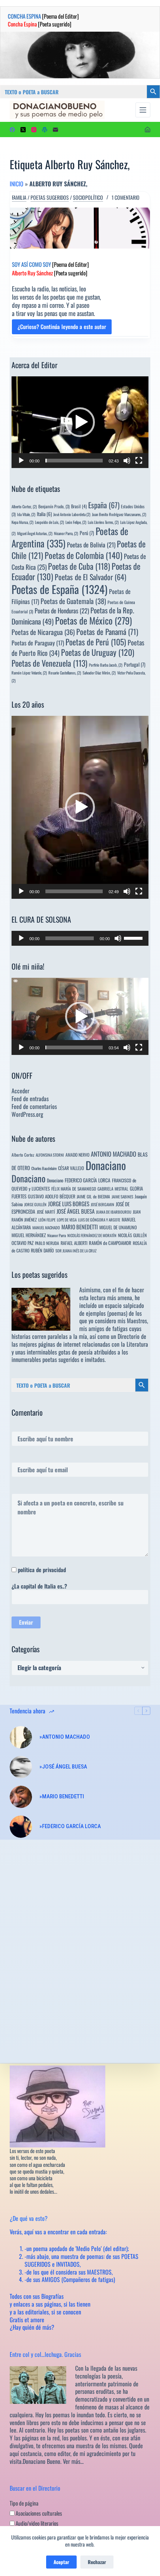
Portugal (135, 664)
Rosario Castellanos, (65, 673)
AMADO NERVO (77, 1155)
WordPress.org (27, 1114)
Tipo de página (24, 2503)
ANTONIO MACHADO (113, 1154)
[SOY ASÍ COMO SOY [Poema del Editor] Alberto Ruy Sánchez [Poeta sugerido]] (80, 228)
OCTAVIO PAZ (23, 1243)
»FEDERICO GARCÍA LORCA (70, 1826)
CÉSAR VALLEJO (71, 1168)
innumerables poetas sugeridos (45, 1359)
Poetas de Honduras (62, 611)
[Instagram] (34, 130)
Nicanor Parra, (66, 533)
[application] (80, 422)
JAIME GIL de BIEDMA (93, 1196)
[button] (80, 422)
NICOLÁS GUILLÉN (132, 1235)
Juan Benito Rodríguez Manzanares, (119, 514)
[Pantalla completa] (139, 461)
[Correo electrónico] (55, 130)
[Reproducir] (21, 461)
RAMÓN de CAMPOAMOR (110, 1243)
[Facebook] (12, 130)
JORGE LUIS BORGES (69, 1204)
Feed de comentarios (34, 1106)
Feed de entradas (30, 1099)
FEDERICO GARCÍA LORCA (88, 1180)
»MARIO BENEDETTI (62, 1796)
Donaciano (106, 1165)
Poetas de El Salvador (90, 577)
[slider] (74, 461)
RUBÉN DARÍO (42, 1250)
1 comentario (126, 197)
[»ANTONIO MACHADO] (21, 1737)
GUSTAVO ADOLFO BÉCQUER (52, 1196)
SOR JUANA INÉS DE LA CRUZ (76, 1251)
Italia (44, 514)
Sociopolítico (88, 197)
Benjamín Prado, (54, 506)
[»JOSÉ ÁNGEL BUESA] (21, 1767)
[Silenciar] (127, 461)
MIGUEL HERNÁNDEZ (29, 1235)
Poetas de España (60, 589)
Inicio (17, 184)
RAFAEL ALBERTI (74, 1243)
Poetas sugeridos (50, 197)
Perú (87, 533)
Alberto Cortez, (24, 506)
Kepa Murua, (23, 522)
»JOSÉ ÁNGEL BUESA (63, 1767)
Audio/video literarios (36, 2523)
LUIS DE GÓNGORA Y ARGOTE (99, 1220)
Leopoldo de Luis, (49, 522)
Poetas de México (93, 620)
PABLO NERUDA (47, 1243)
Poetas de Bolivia (91, 545)
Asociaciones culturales (38, 2513)
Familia (19, 197)
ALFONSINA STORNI (50, 1155)
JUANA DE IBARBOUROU (114, 1212)
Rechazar (97, 2562)
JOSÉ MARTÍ (46, 1212)
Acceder (20, 1091)
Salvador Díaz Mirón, (99, 673)
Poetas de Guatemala (73, 601)
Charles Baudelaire (44, 1168)
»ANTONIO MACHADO (65, 1737)
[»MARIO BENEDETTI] (21, 1797)
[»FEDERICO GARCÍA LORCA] (21, 1827)
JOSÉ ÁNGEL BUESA (76, 1211)
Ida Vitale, (26, 514)
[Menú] (143, 110)
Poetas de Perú (96, 642)
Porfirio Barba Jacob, (106, 665)
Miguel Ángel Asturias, (35, 533)
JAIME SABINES (122, 1197)
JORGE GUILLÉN (35, 1204)
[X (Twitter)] (23, 130)
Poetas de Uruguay (98, 652)
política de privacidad (42, 1570)
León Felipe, (76, 522)
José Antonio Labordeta (72, 514)
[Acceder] (148, 129)
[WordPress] (45, 130)
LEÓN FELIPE (47, 1220)
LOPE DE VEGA (67, 1220)
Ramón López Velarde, (29, 673)
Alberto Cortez (23, 1155)
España (104, 505)
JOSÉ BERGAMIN (103, 1204)
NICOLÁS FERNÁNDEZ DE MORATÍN (92, 1235)
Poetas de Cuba (79, 566)
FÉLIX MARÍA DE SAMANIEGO (74, 1189)
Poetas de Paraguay (38, 643)
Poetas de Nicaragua (43, 632)
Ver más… (73, 2461)
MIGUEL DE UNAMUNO (118, 1227)
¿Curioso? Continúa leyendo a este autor (62, 328)
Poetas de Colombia (84, 555)
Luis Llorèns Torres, (103, 522)
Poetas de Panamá (107, 632)
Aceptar (61, 2562)
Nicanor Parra (57, 1235)
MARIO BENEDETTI (80, 1227)
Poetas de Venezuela (49, 663)
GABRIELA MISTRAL (113, 1189)
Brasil (79, 506)
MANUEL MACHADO (46, 1227)
